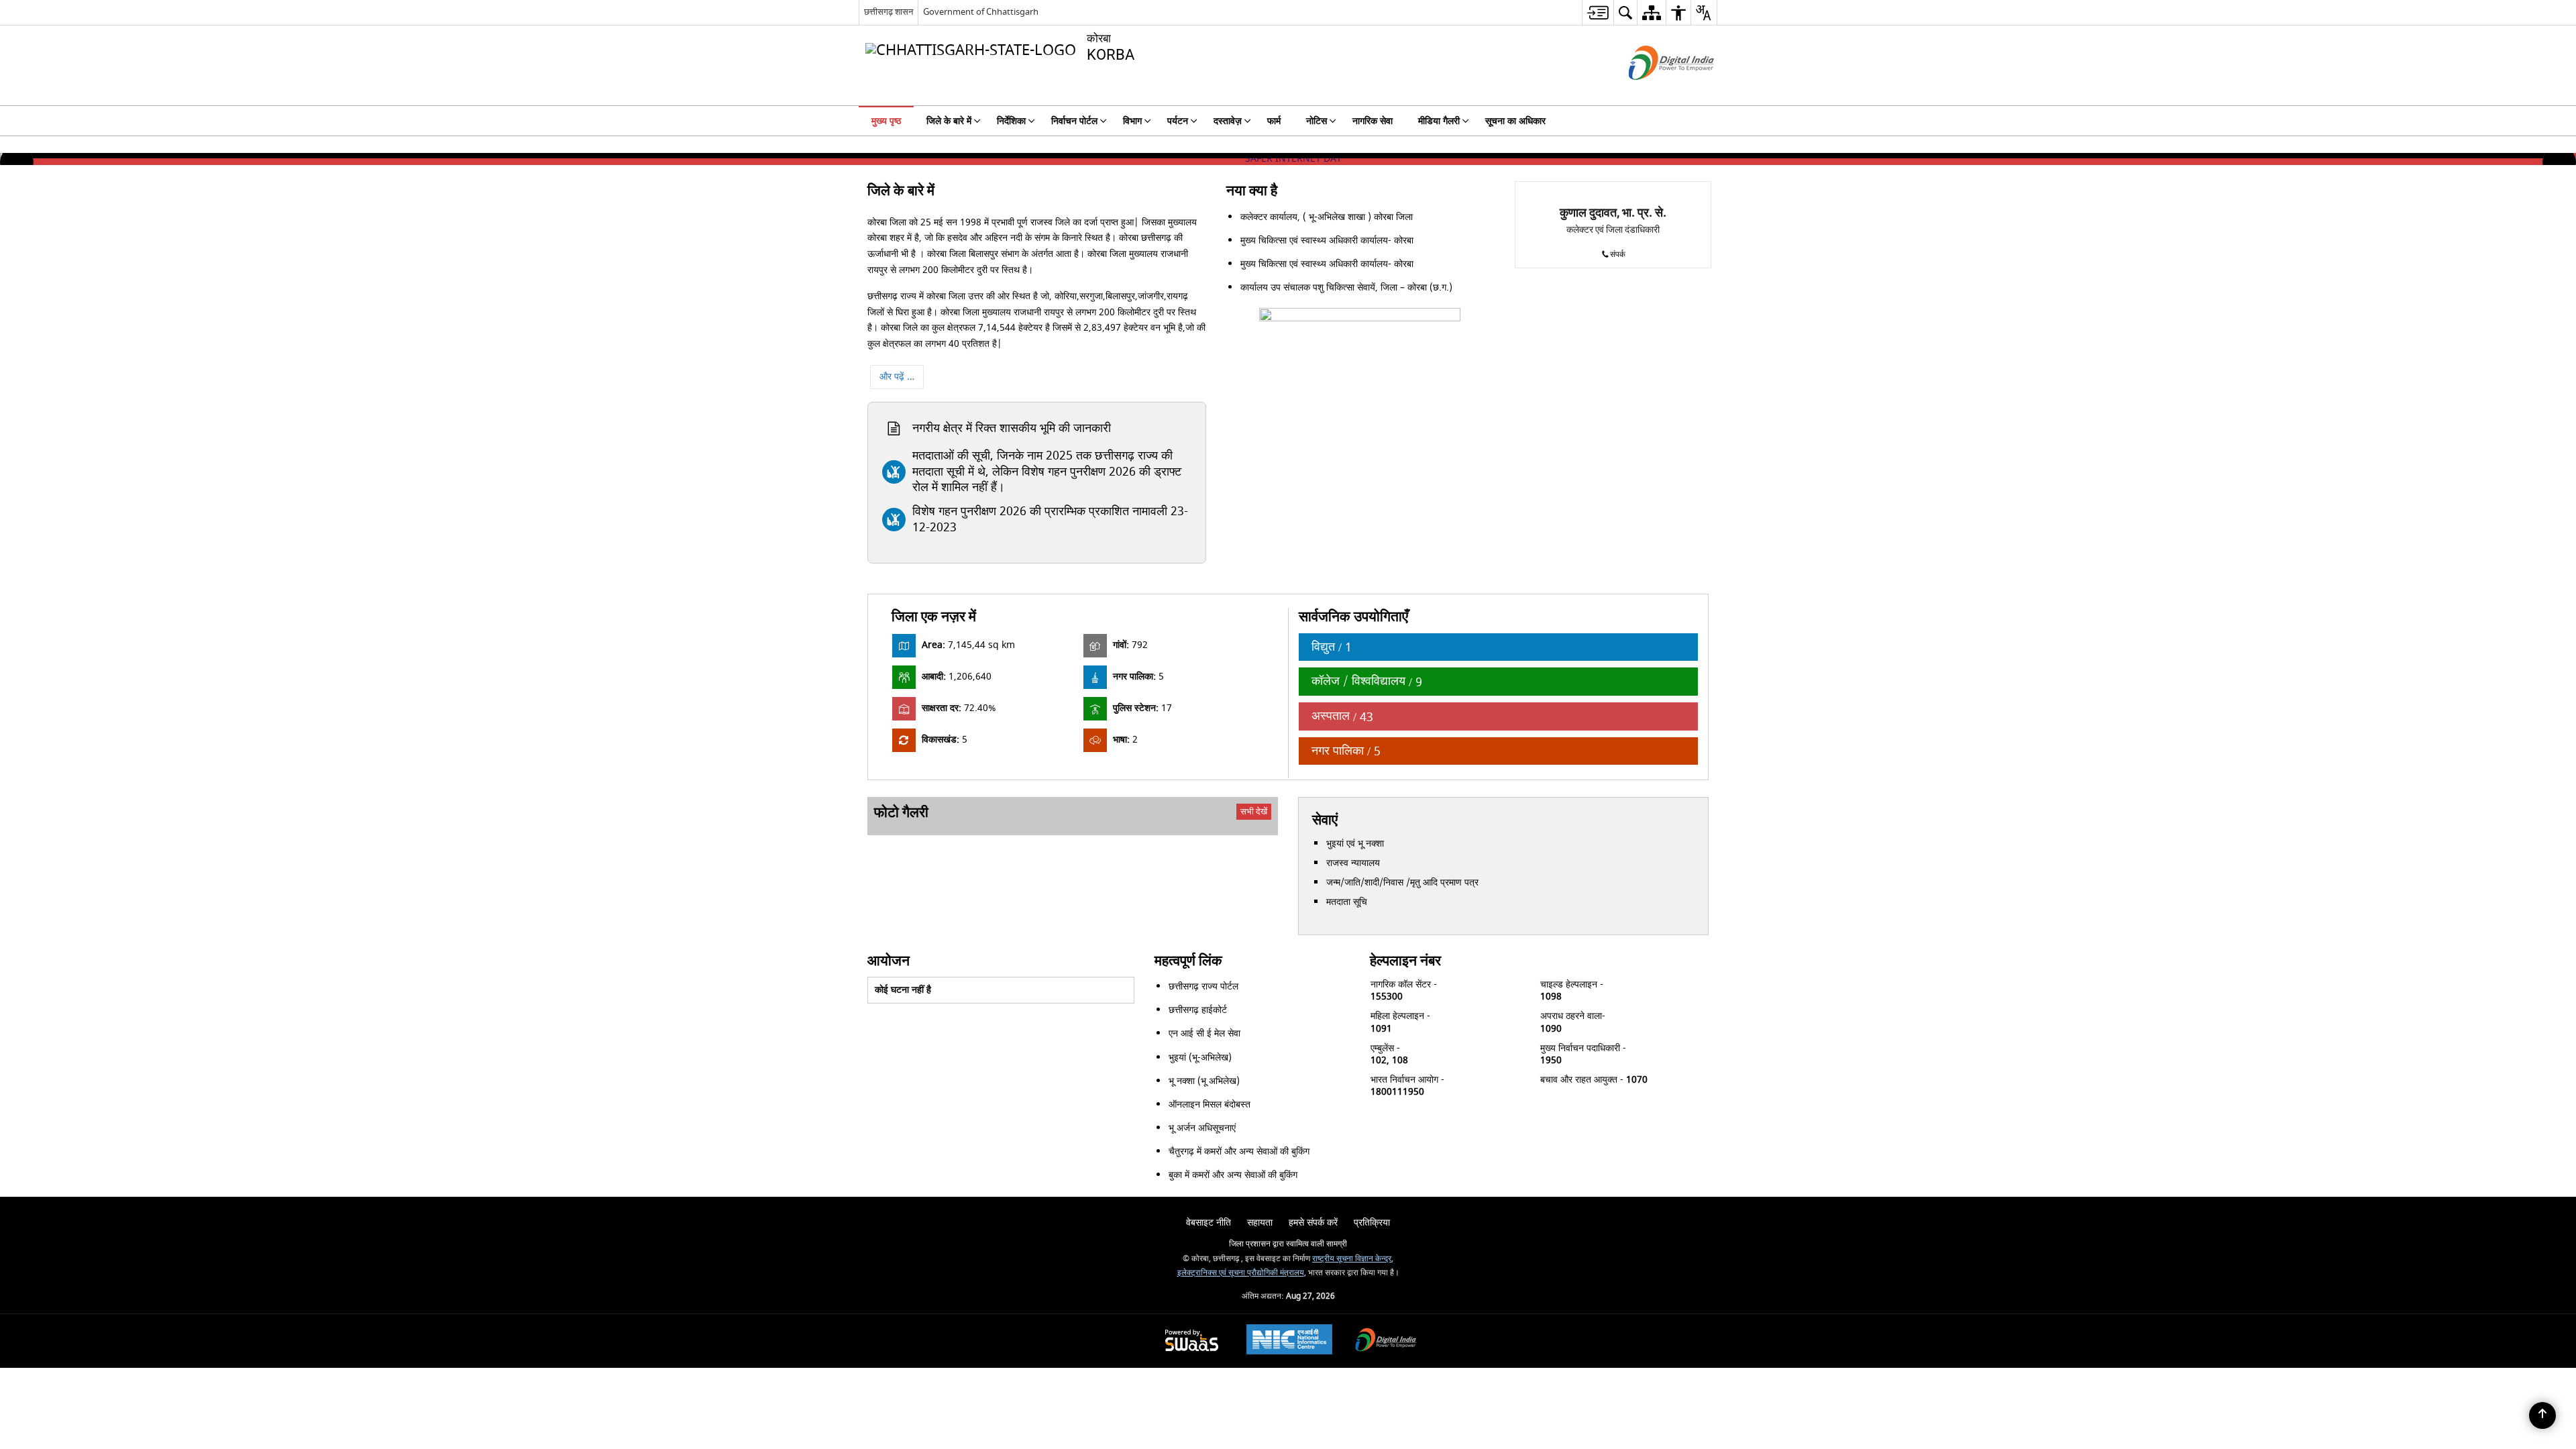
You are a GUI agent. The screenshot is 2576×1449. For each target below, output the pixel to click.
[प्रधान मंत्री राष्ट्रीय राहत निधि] (1354, 1202)
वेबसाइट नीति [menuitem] (1209, 1234)
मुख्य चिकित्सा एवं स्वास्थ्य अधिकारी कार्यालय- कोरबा (1327, 240)
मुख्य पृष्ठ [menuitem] (886, 121)
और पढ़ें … (897, 377)
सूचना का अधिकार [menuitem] (1515, 121)
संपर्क (1618, 255)
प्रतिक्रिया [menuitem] (1372, 1234)
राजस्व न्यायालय (1353, 863)
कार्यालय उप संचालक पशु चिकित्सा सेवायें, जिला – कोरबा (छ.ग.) (1346, 287)
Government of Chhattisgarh (981, 12)
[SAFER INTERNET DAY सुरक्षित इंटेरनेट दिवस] (1288, 159)
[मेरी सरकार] (1622, 1202)
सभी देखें (1254, 811)
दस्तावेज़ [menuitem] (1228, 121)
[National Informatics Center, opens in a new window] (1289, 1352)
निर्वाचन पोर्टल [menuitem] (1074, 121)
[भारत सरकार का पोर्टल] (952, 1202)
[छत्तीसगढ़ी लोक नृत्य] (1018, 841)
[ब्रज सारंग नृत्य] (921, 841)
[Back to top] (2542, 1415)
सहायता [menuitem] (1260, 1234)
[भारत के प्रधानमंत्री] (1086, 1202)
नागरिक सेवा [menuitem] (1373, 121)
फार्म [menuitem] (1274, 121)
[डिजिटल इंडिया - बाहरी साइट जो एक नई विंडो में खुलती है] (1655, 92)
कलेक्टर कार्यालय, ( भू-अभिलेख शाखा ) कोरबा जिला (1327, 217)
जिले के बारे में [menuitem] (949, 121)
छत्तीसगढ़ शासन (889, 12)
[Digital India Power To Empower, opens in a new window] (1386, 1353)
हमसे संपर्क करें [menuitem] (1313, 1234)
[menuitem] (1598, 12)
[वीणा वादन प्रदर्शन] (1211, 835)
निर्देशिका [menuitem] (1011, 121)
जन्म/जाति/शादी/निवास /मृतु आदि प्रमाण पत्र (1402, 882)
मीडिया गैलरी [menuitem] (1439, 121)
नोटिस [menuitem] (1317, 121)
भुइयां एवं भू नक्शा (1355, 844)
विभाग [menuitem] (1132, 121)
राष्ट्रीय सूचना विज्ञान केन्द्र (1352, 1271)
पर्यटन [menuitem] (1178, 121)
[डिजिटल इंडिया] (1220, 1202)
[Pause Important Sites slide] (1677, 1196)
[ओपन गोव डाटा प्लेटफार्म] (1489, 1202)
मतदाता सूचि (1347, 902)
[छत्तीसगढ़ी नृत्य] (1114, 835)
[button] (17, 162)
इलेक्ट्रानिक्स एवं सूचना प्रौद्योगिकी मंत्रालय (1241, 1284)
